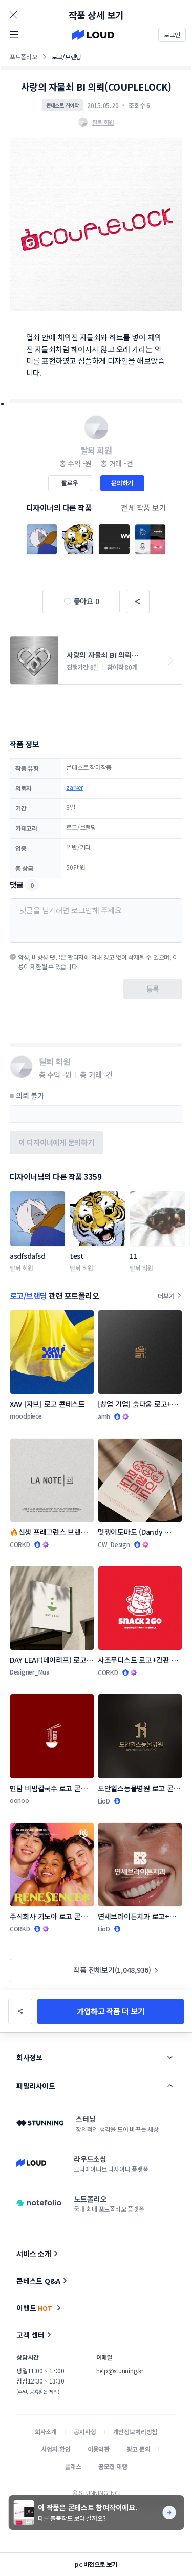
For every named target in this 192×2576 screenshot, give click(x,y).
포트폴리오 (24, 57)
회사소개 (46, 2431)
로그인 (172, 35)
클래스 (73, 2466)
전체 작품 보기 (143, 508)
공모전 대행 (113, 2466)
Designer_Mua (30, 1672)
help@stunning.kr (120, 2370)
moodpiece (26, 1416)
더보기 (166, 1295)
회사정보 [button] (29, 2057)
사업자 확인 (56, 2449)
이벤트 (34, 2308)
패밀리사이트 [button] (36, 2086)
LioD (104, 1801)
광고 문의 (138, 2449)
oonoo (19, 1800)
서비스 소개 (34, 2253)
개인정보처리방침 (135, 2431)
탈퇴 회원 (22, 1268)
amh (104, 1416)
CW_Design (114, 1544)
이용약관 (99, 2449)
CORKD (20, 1544)
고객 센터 (30, 2335)
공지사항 (85, 2431)
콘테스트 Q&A (38, 2281)
